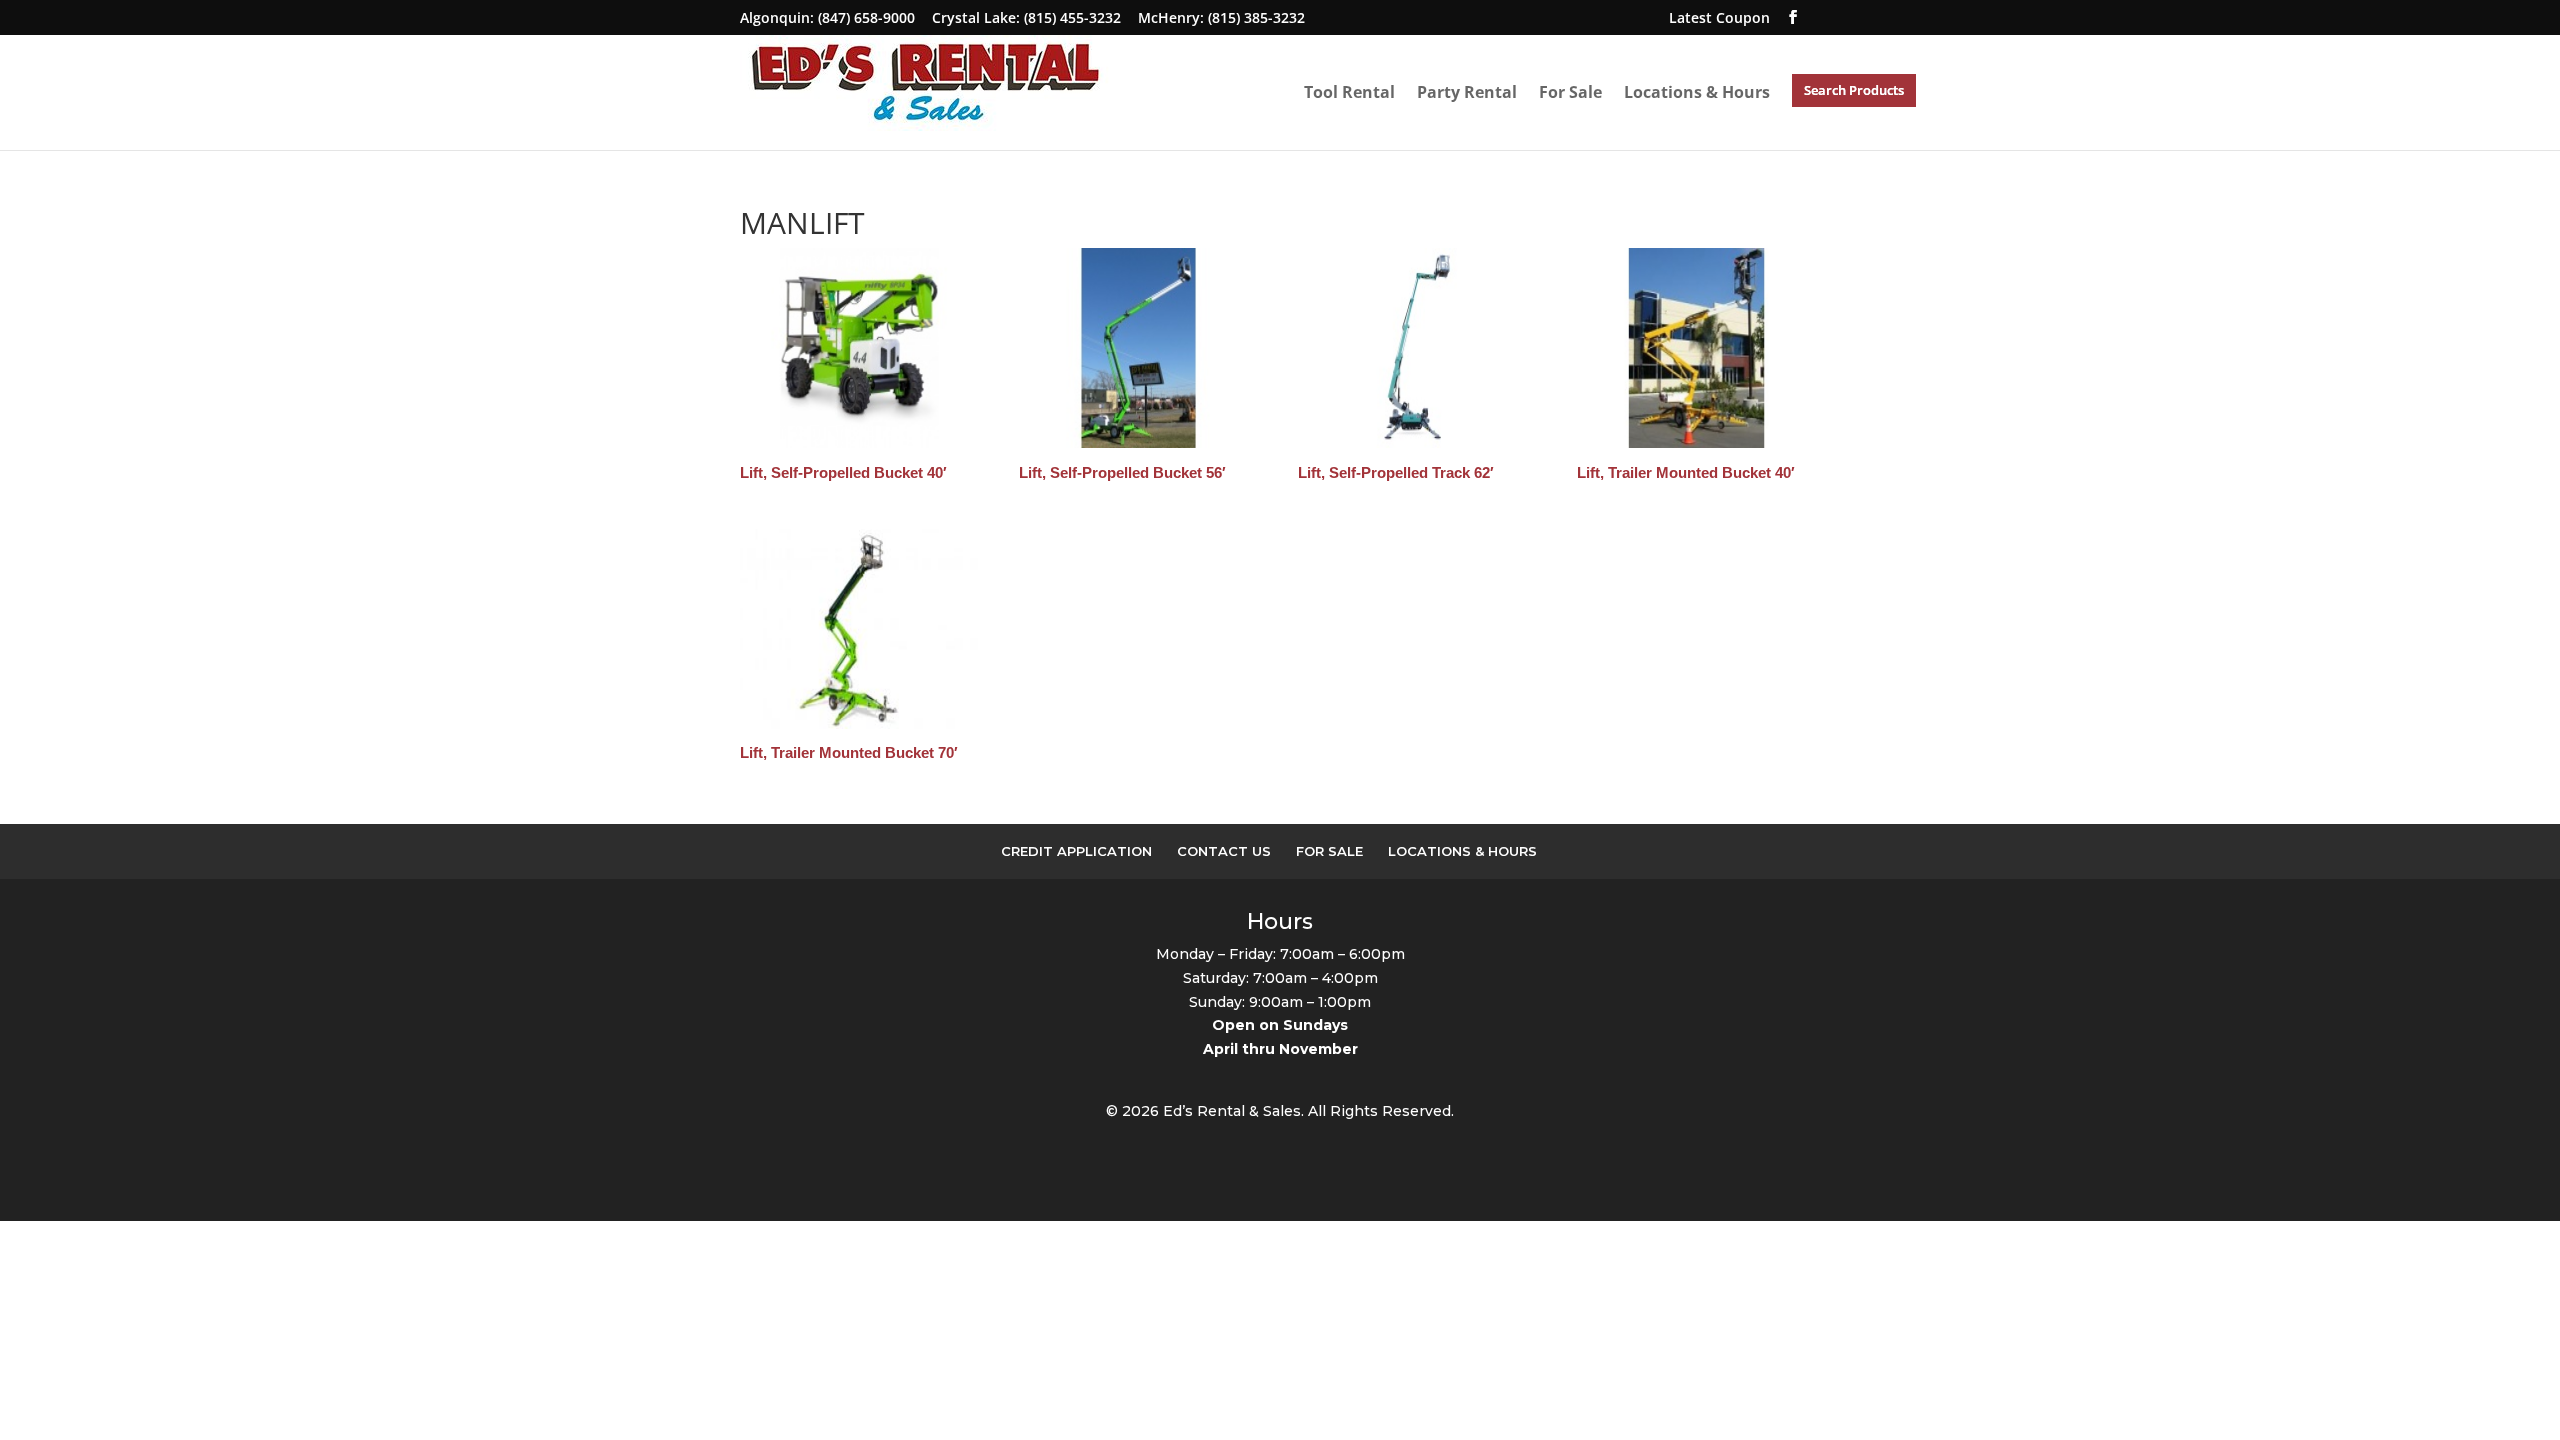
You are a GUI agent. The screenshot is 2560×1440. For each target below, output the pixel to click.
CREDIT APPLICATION (1076, 851)
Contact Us (1224, 851)
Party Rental (1467, 92)
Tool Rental (1349, 92)
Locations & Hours (1697, 92)
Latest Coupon (1719, 17)
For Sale (1570, 92)
